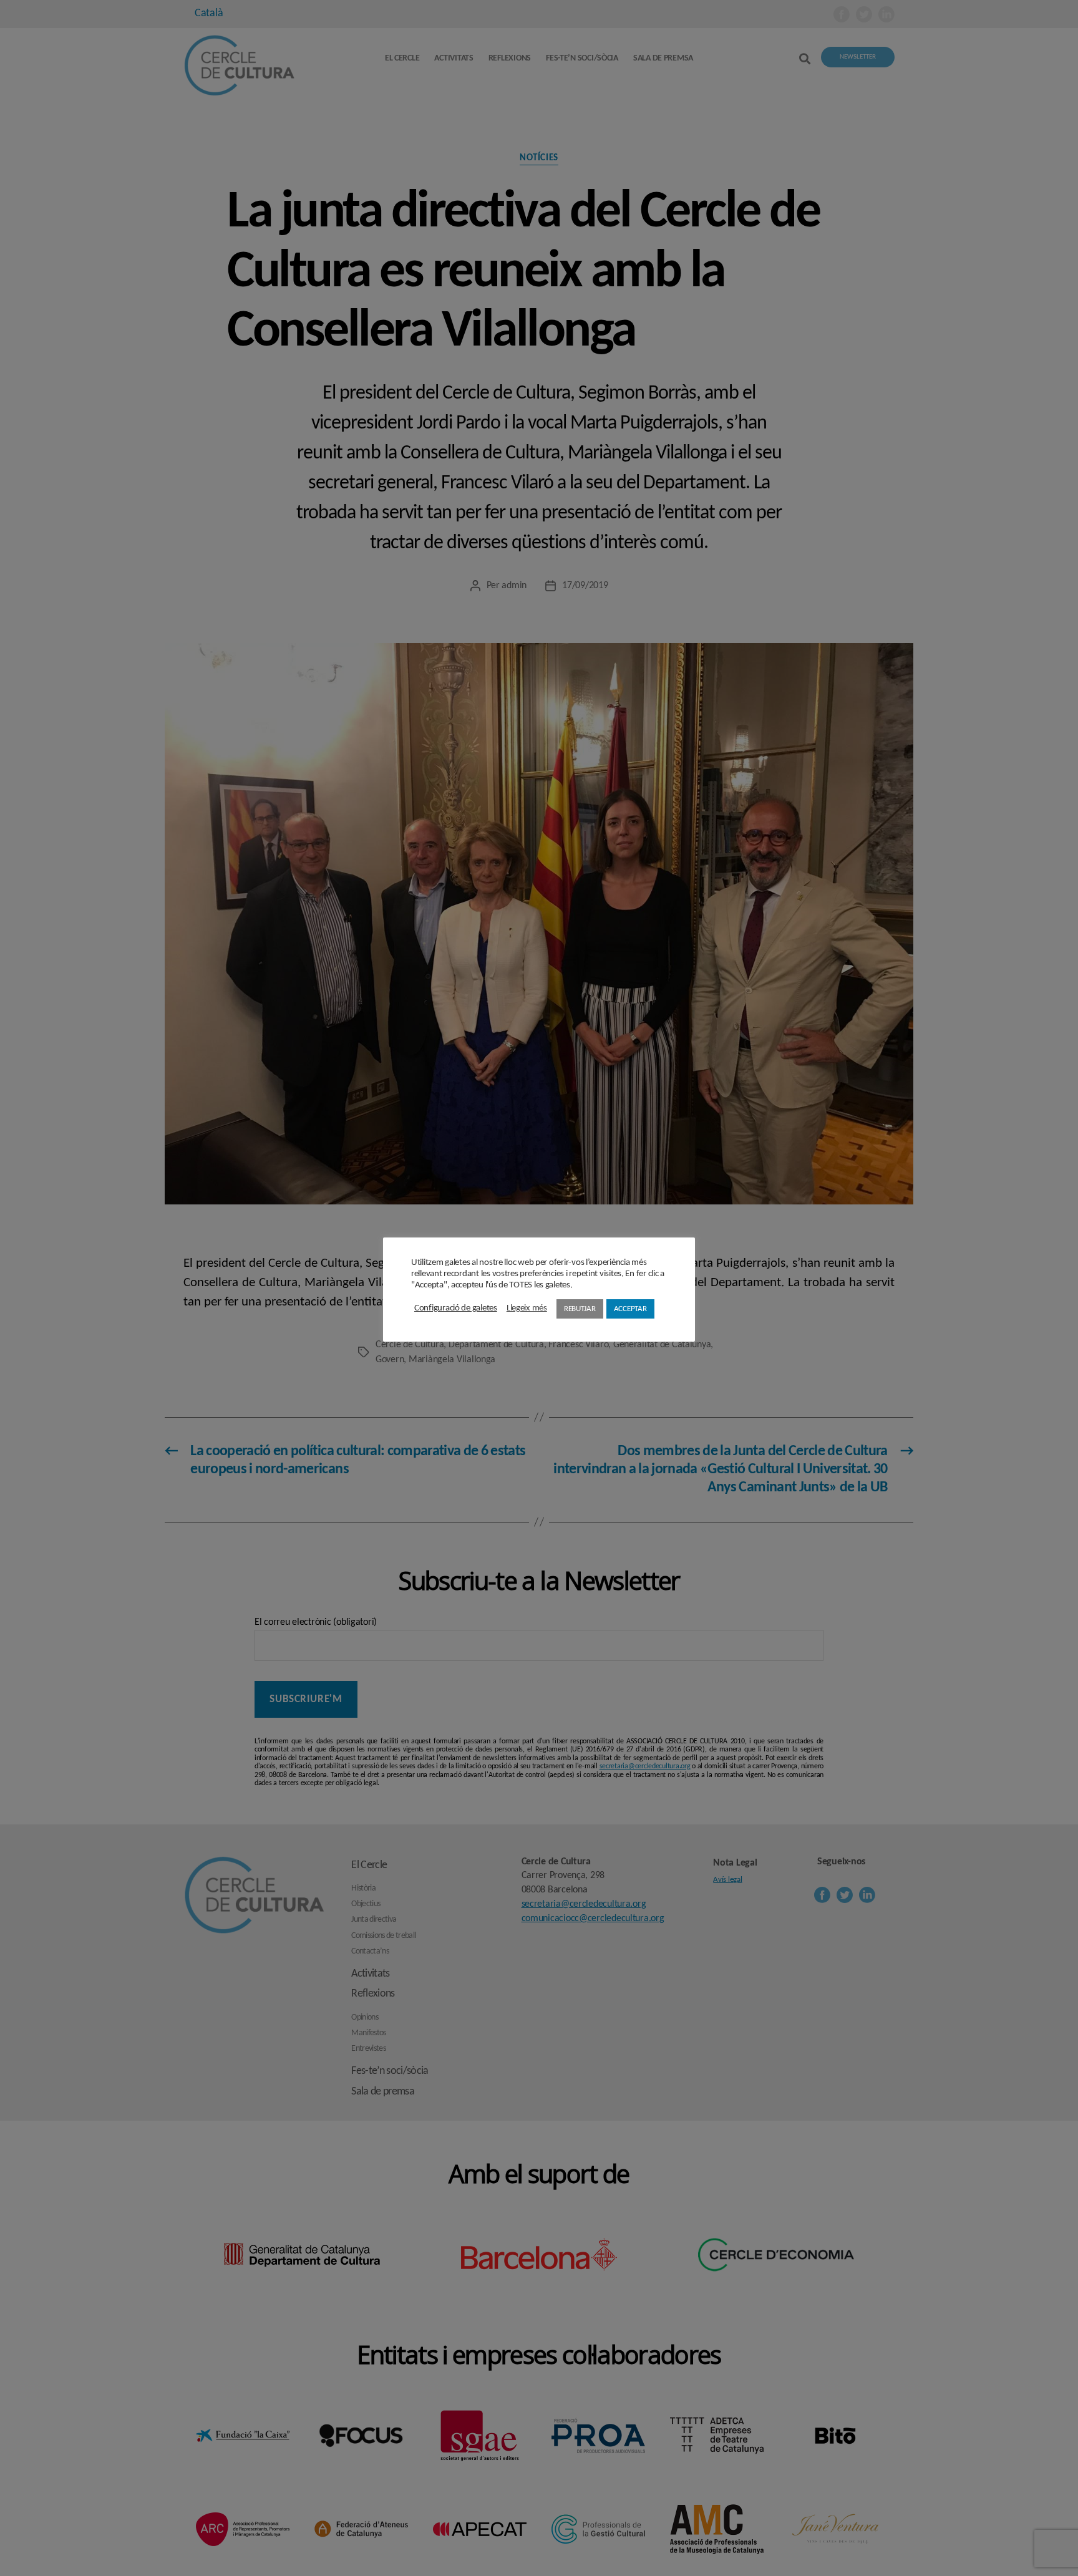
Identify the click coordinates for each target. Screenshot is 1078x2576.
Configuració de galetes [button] (456, 1308)
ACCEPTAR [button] (630, 1309)
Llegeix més (527, 1308)
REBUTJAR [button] (580, 1309)
